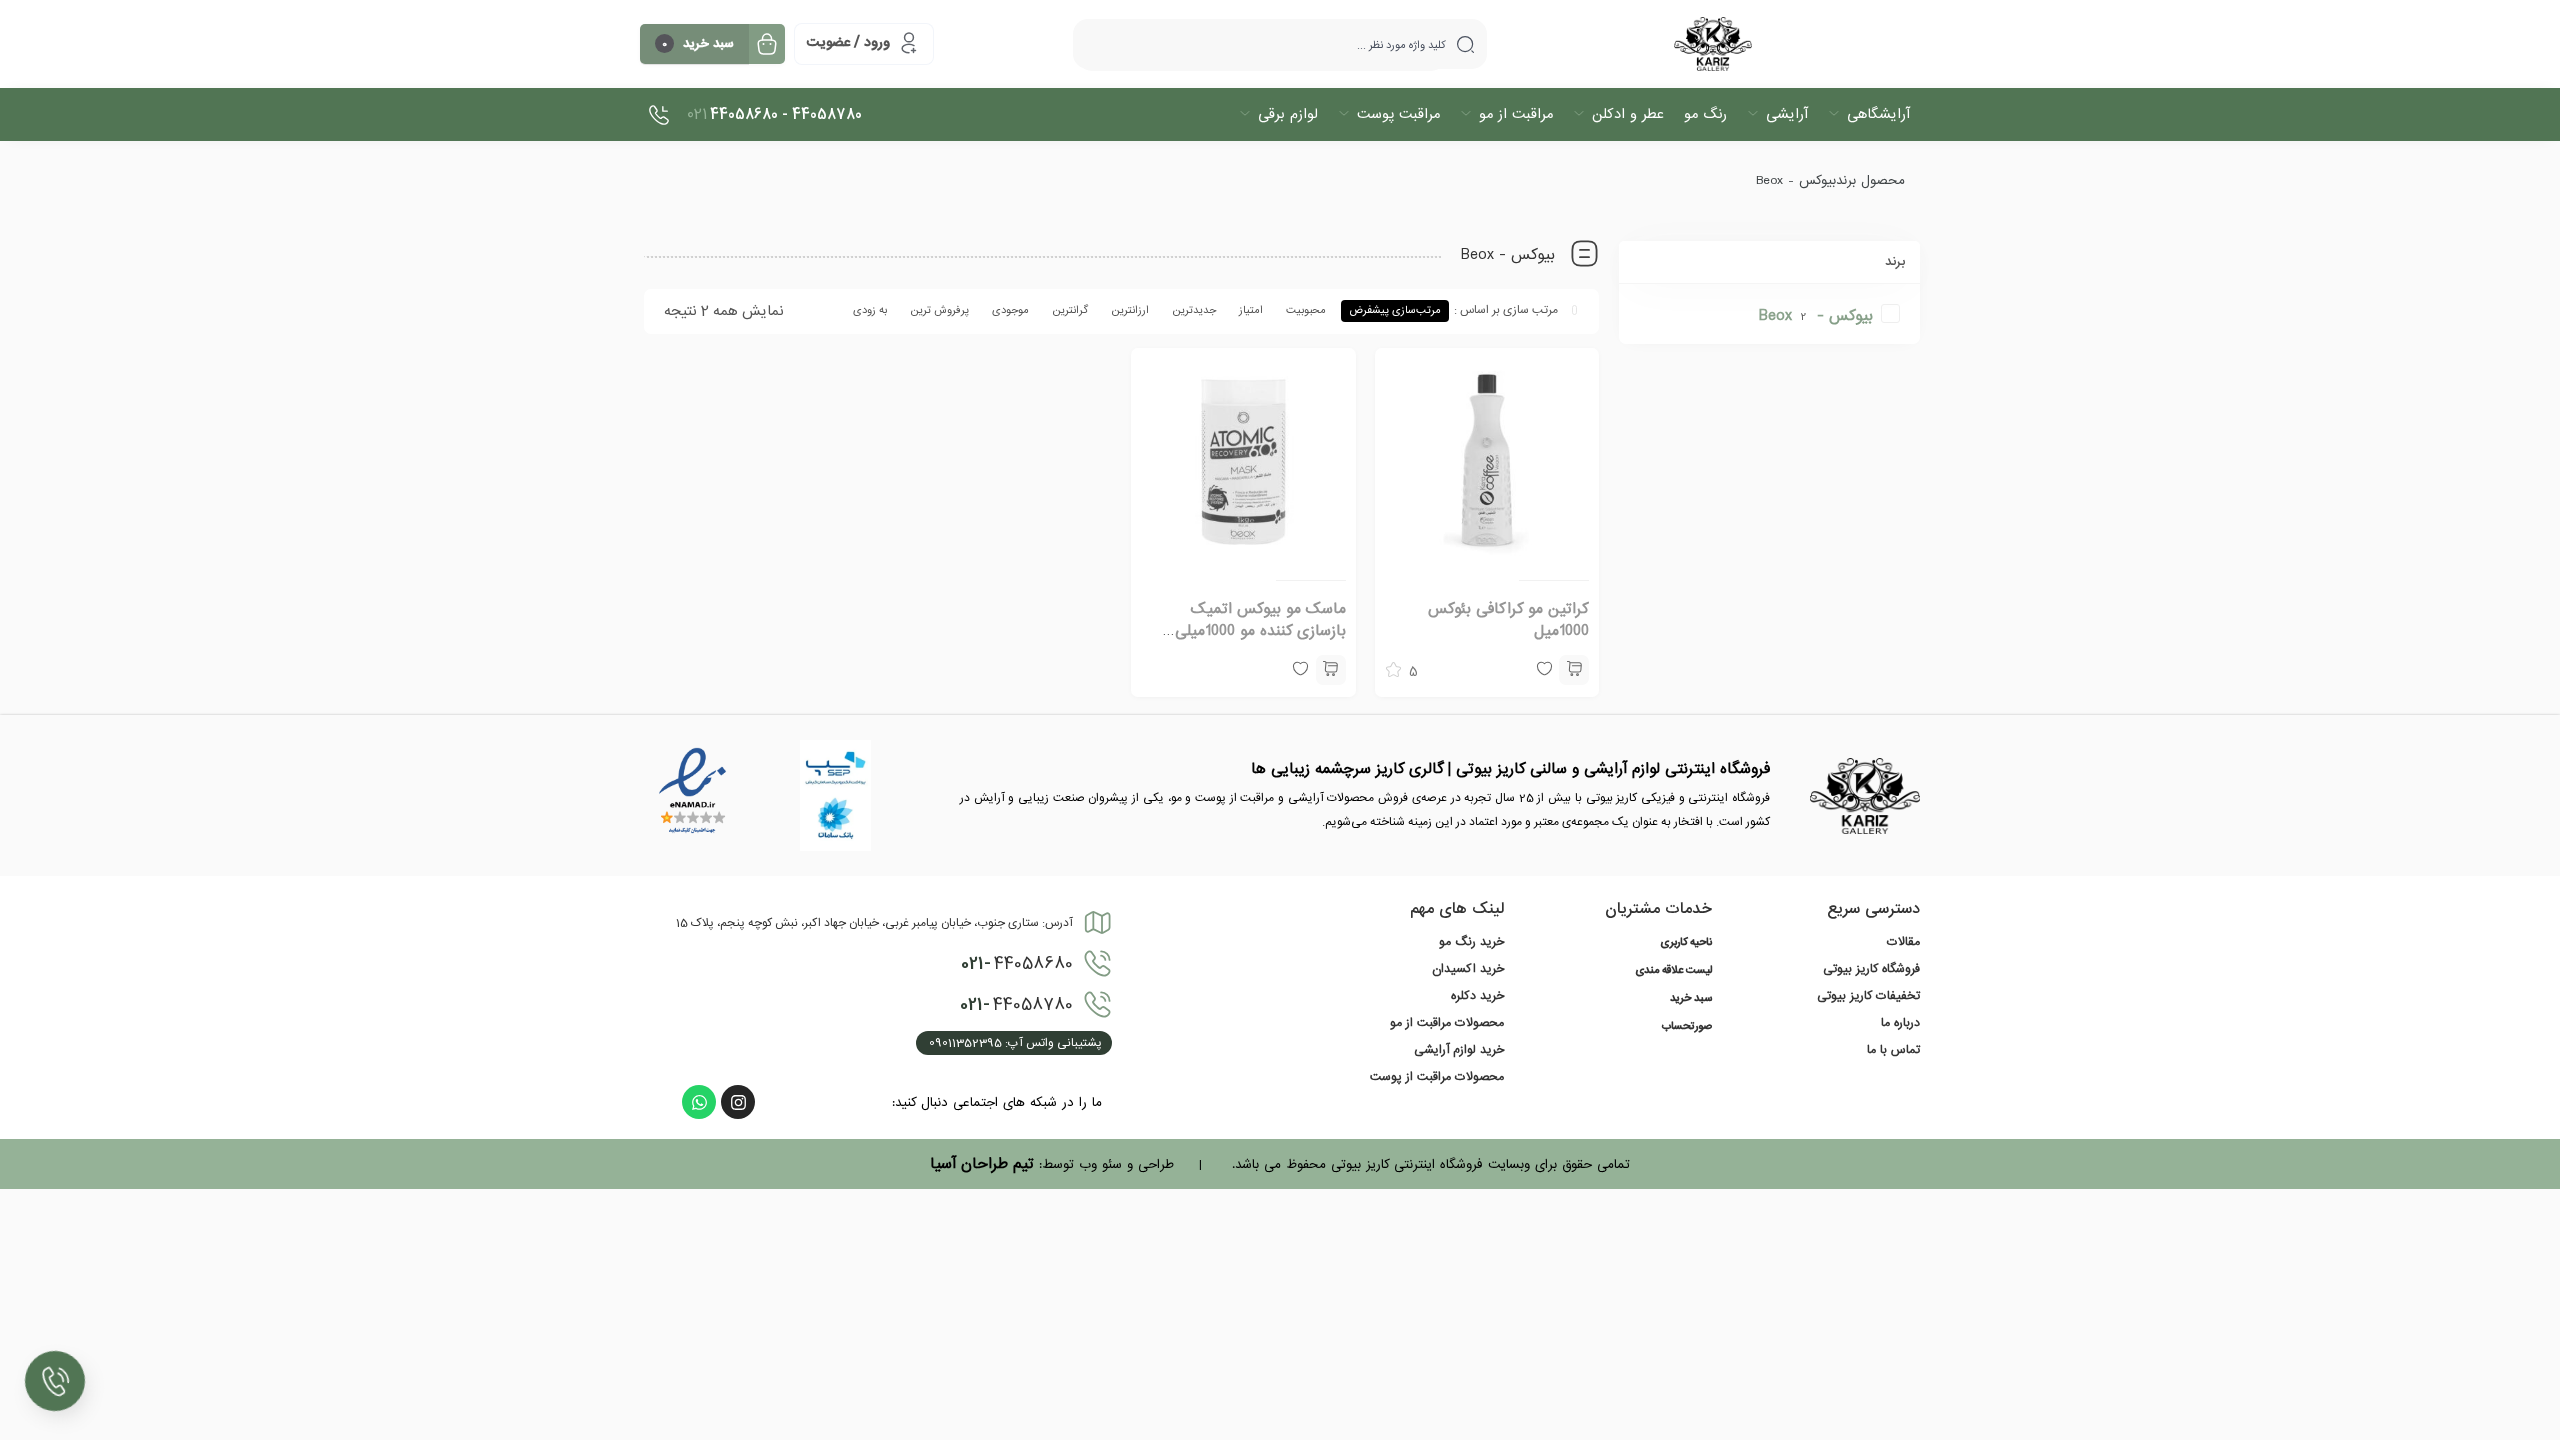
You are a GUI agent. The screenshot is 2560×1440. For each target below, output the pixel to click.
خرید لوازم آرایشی (1459, 1050)
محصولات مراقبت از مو (1447, 1023)
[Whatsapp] (699, 1102)
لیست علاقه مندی (1673, 971)
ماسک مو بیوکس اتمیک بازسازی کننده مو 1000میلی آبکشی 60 (1260, 631)
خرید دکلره (1477, 996)
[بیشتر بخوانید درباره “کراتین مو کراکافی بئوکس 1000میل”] (1574, 670)
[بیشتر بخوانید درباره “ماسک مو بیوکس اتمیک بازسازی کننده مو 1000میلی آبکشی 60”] (1331, 670)
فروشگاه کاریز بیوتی (1871, 969)
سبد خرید (1691, 999)
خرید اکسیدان (1468, 969)
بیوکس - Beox (1816, 316)
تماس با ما (1893, 1050)
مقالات (1903, 942)
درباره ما (1900, 1023)
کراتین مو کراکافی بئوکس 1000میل (1508, 620)
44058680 (1017, 964)
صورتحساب (1687, 1027)
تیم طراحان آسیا (982, 1164)
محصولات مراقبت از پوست (1437, 1077)
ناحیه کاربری (1686, 943)
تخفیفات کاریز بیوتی (1868, 996)
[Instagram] (738, 1102)
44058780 (1016, 1005)
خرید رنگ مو (1471, 942)
